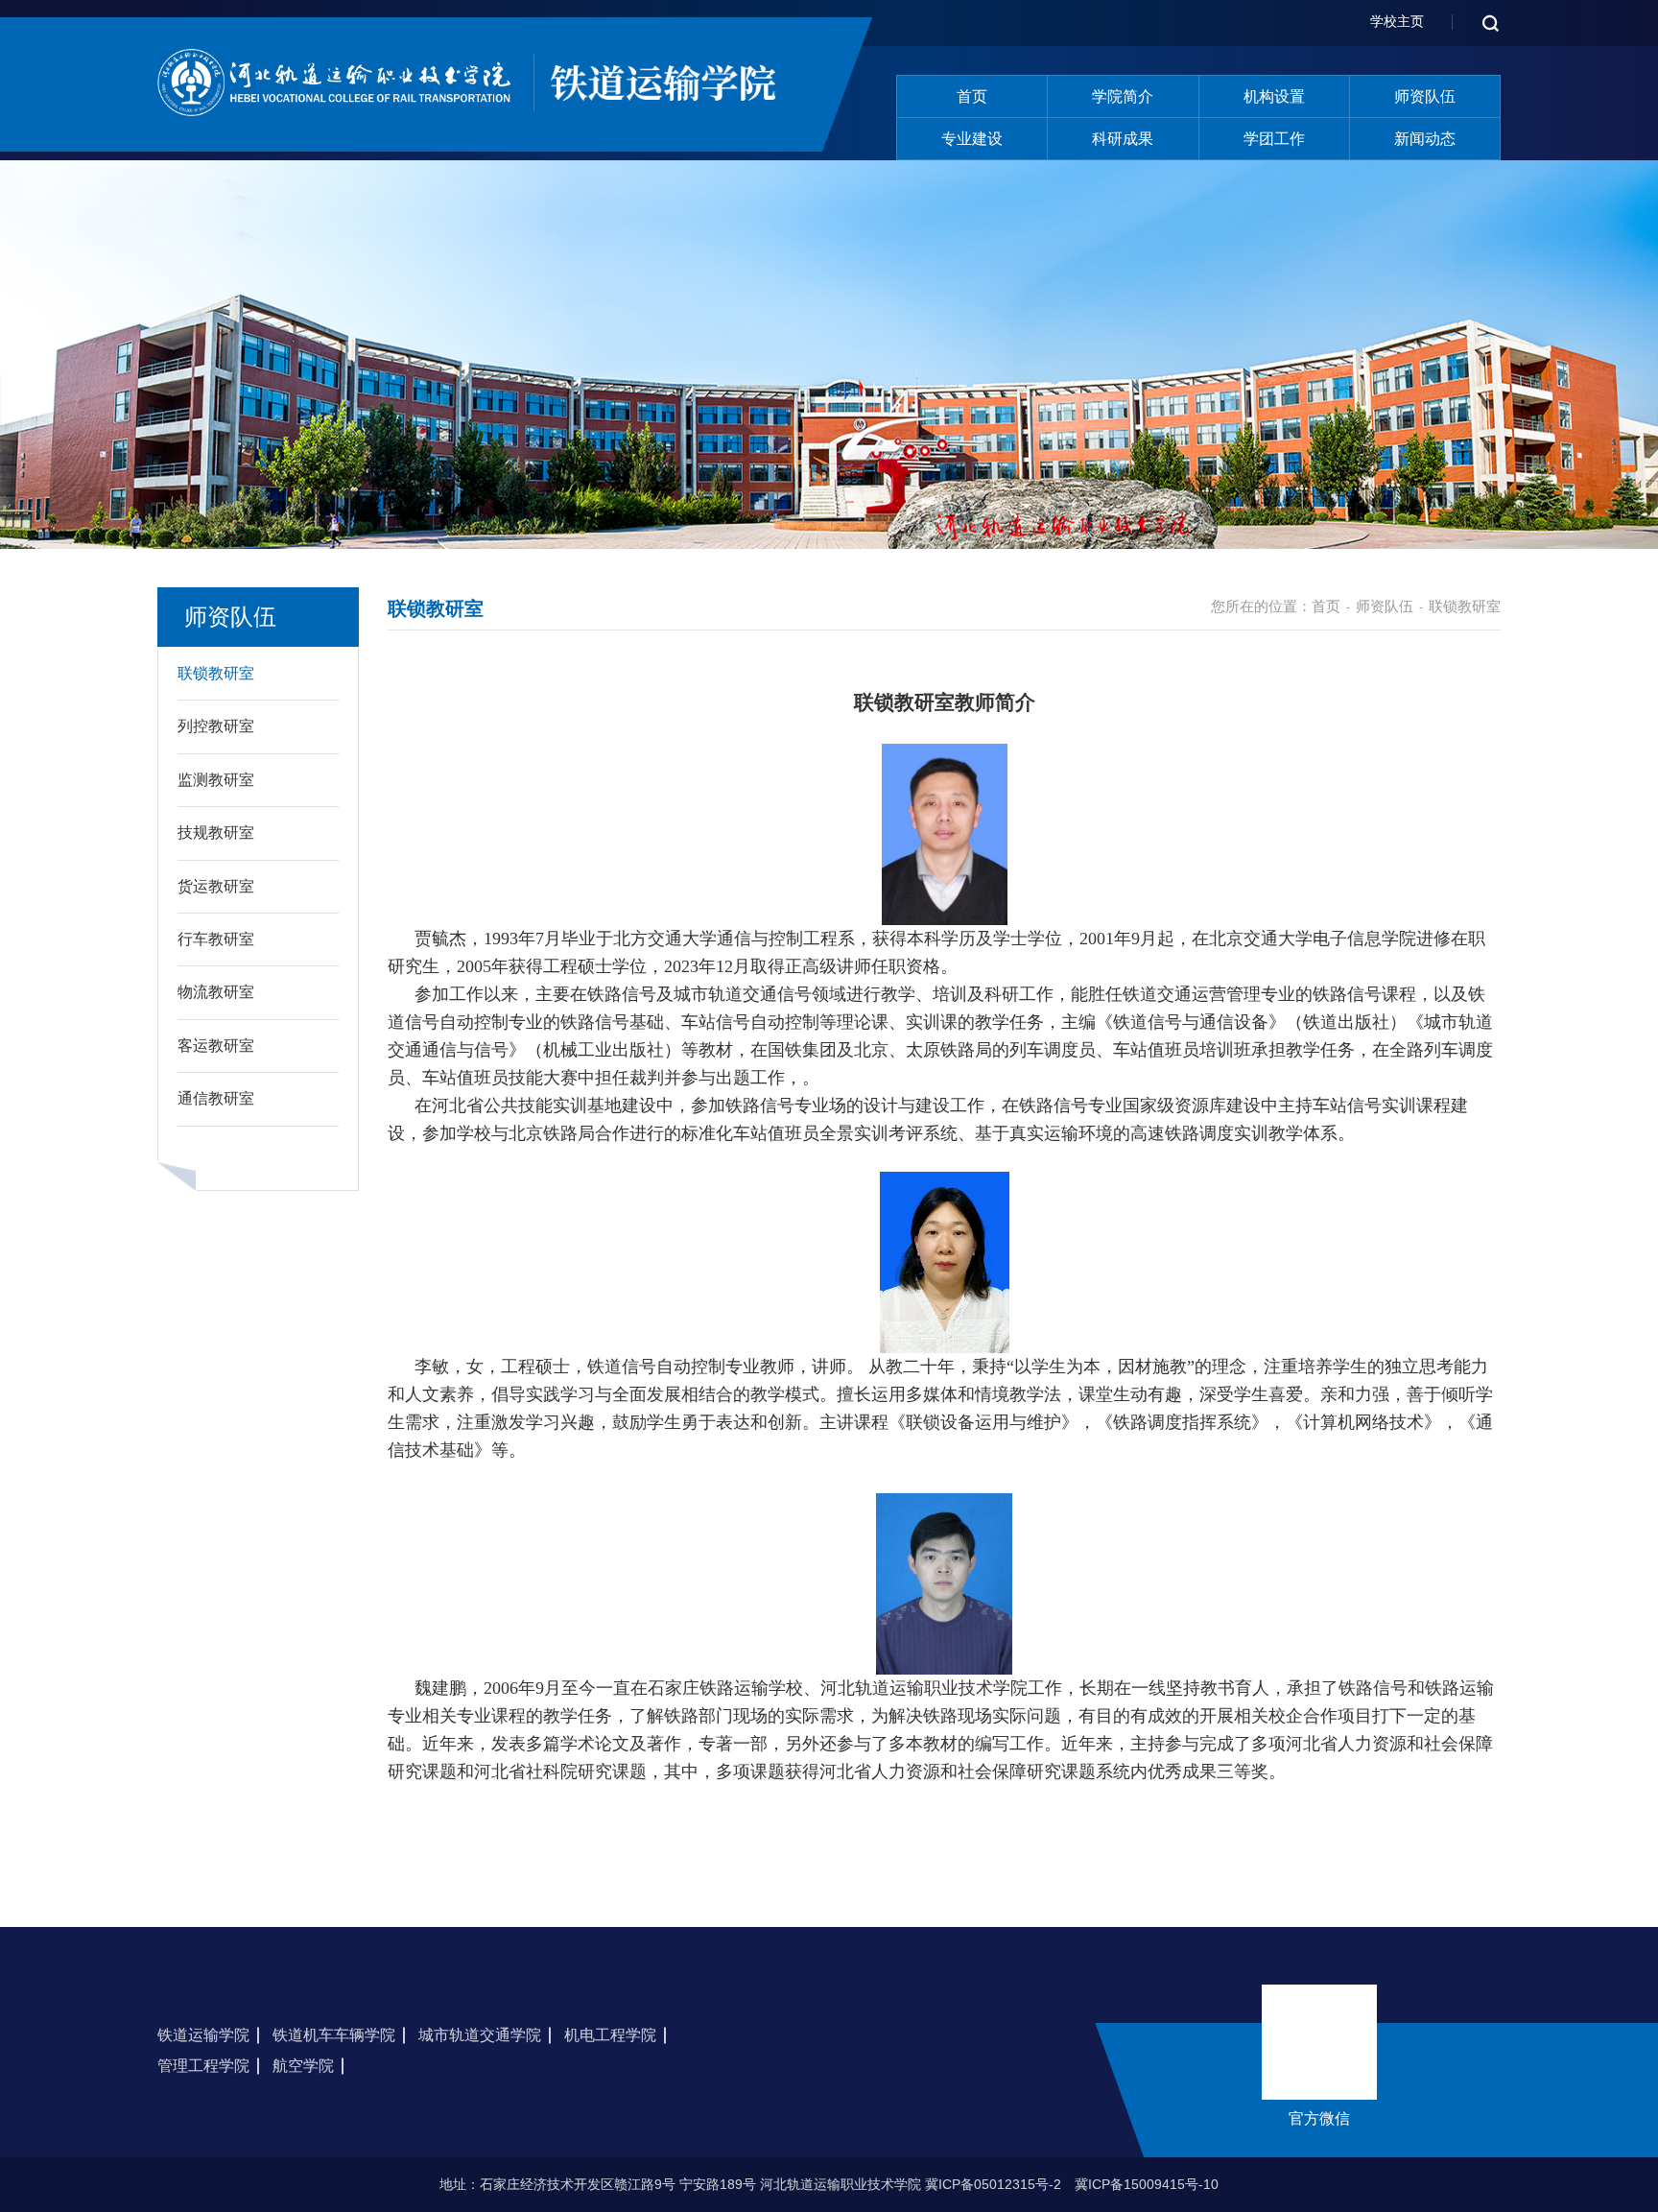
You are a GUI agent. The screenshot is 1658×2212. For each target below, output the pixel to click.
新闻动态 (1425, 139)
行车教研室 (216, 939)
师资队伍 (1425, 96)
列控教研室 (216, 726)
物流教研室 (216, 992)
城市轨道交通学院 (480, 2035)
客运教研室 (216, 1046)
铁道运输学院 (203, 2035)
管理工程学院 (203, 2066)
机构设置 (1274, 96)
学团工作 (1274, 139)
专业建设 (972, 139)
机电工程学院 (610, 2035)
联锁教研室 (216, 673)
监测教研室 (216, 780)
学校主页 (1397, 21)
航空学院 (303, 2066)
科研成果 (1123, 139)
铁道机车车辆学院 (334, 2035)
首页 (972, 96)
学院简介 (1123, 96)
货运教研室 (216, 886)
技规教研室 (216, 832)
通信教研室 (216, 1098)
